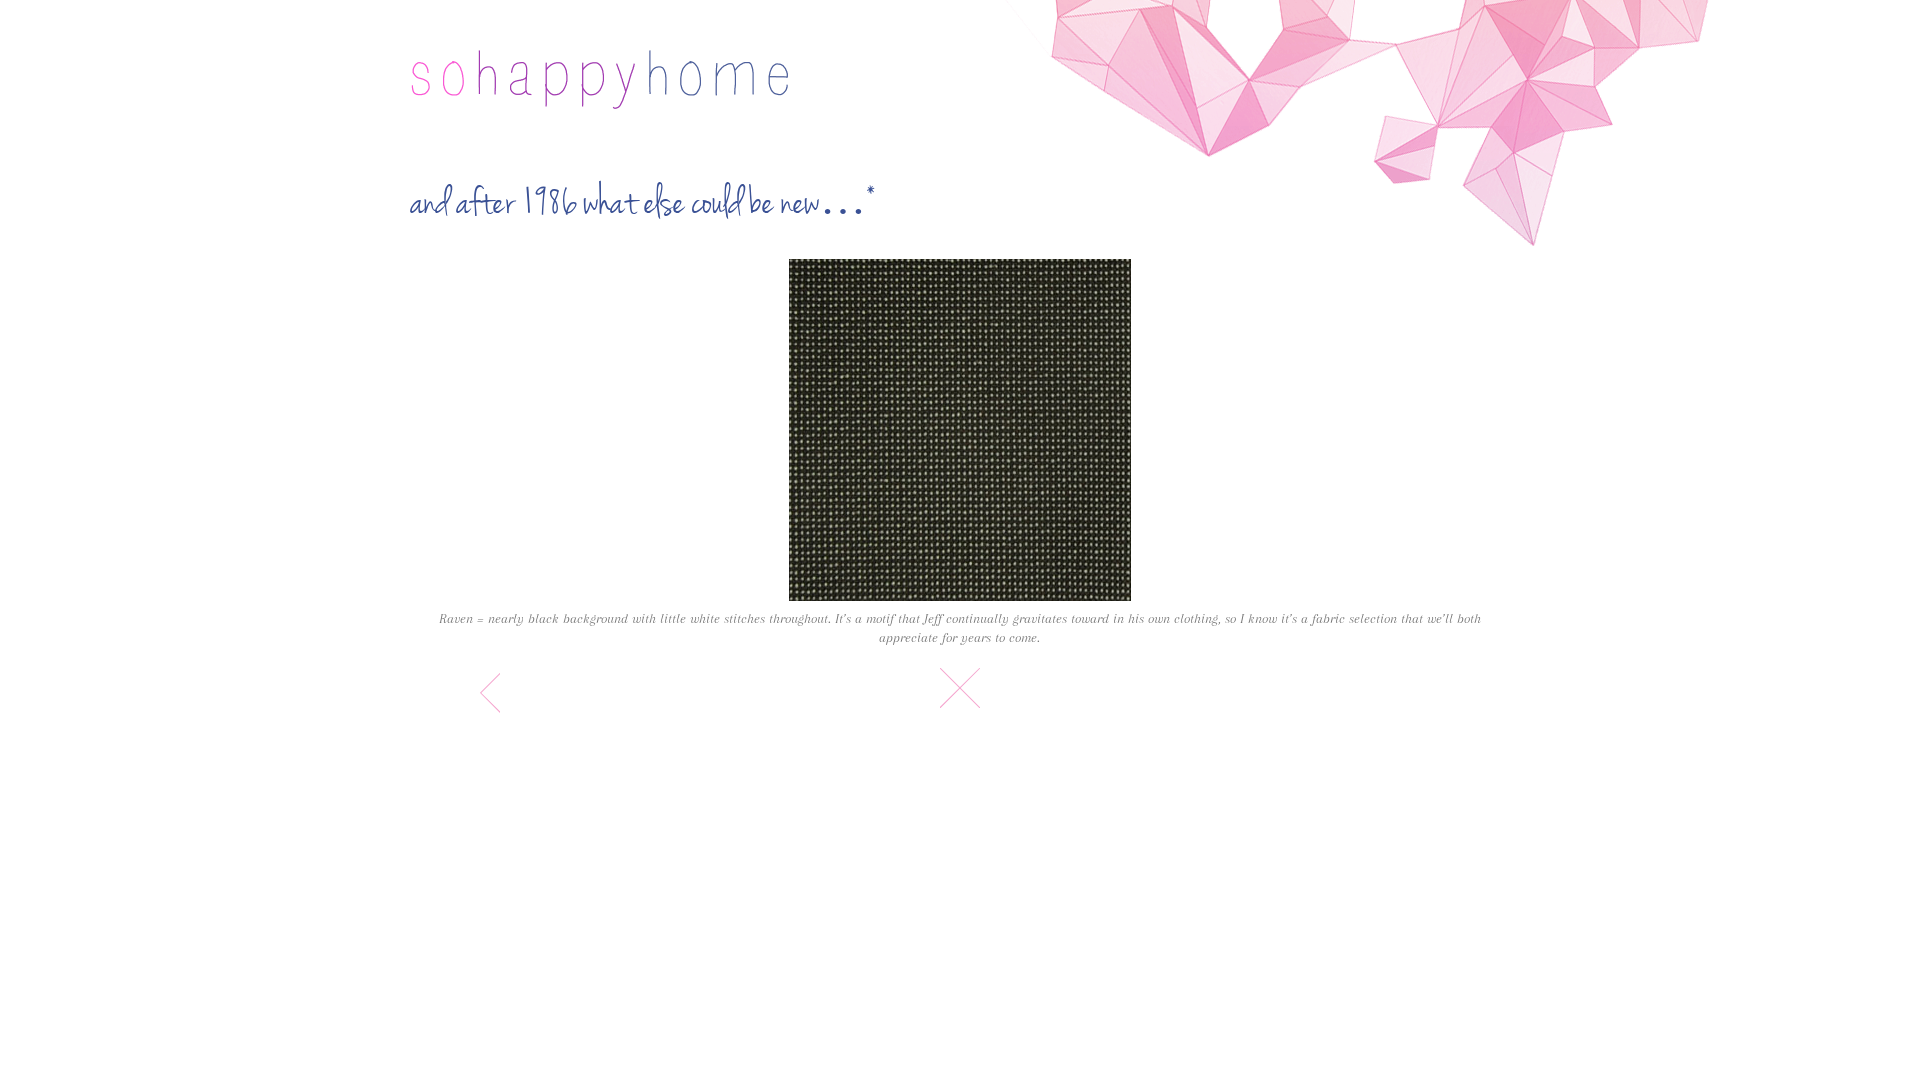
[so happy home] (599, 79)
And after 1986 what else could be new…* (643, 203)
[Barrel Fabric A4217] (959, 430)
